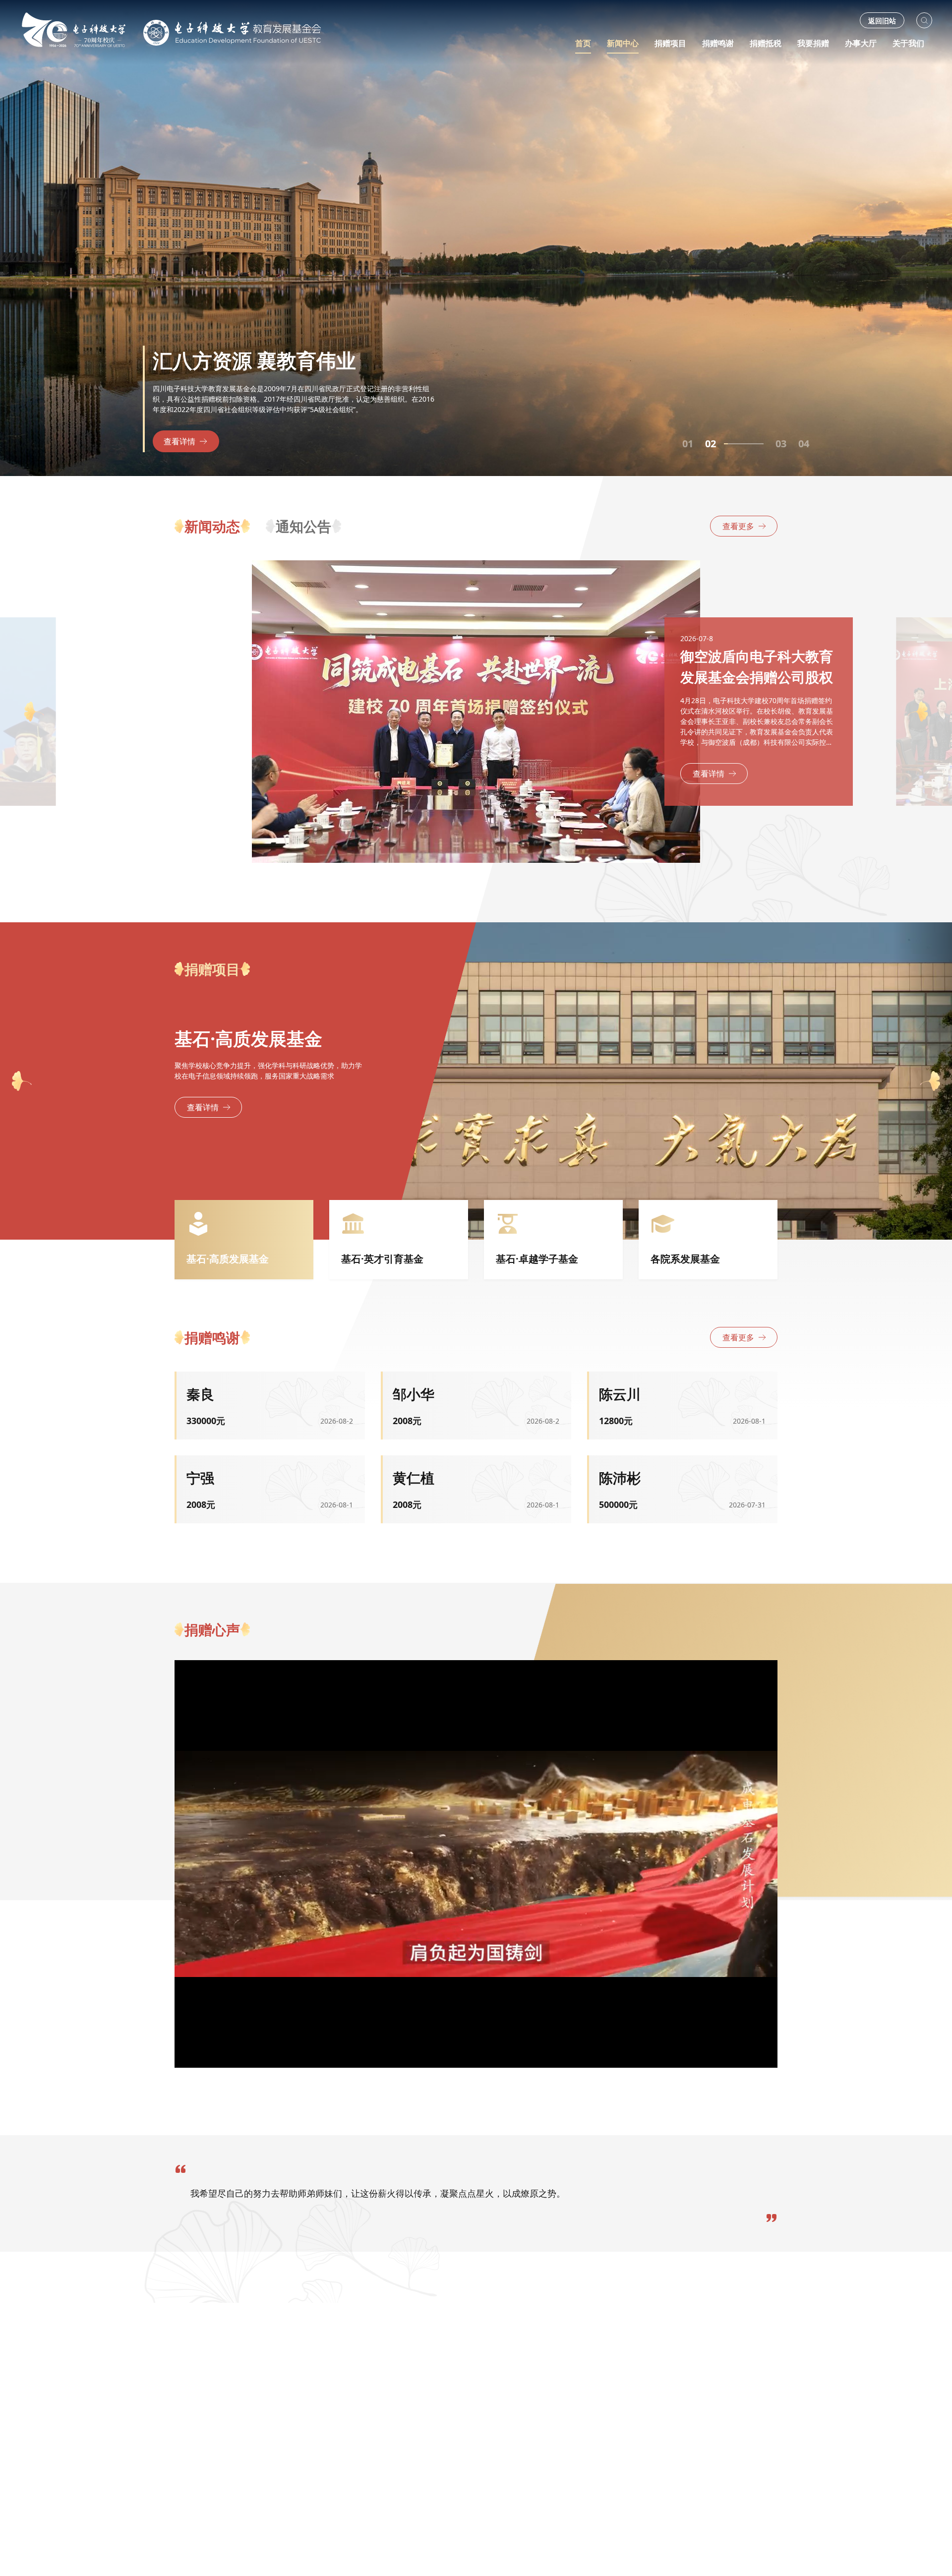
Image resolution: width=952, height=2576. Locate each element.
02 (711, 444)
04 (804, 444)
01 (688, 444)
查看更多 (738, 526)
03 (733, 444)
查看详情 (179, 441)
